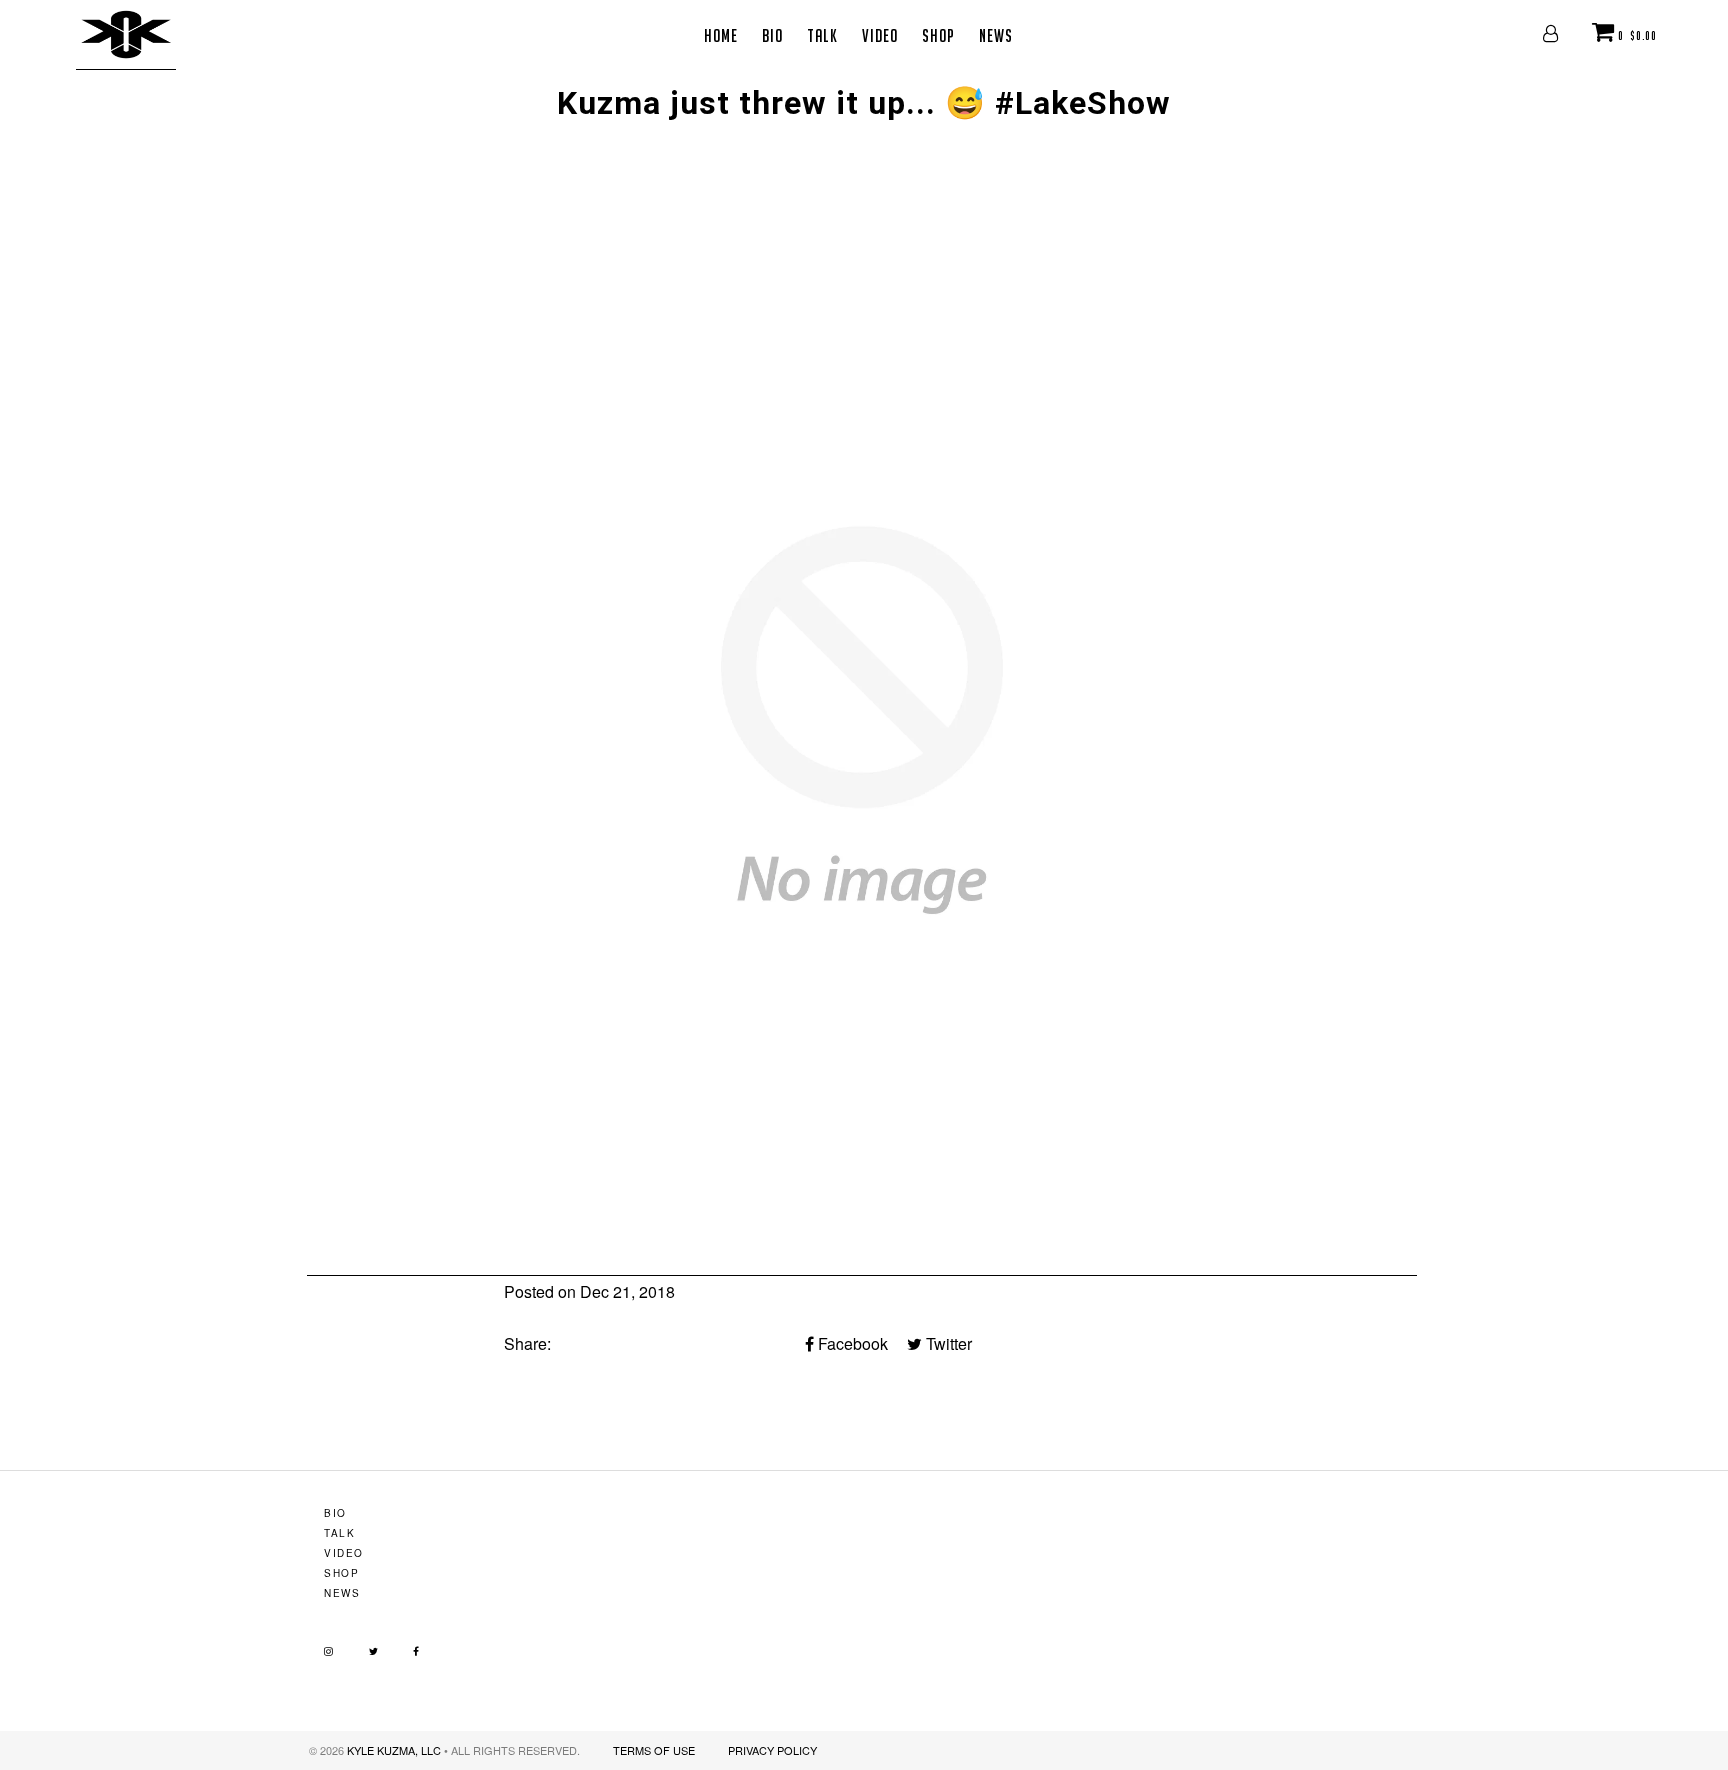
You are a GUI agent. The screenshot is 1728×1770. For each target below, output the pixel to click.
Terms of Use (654, 1750)
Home (721, 35)
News (996, 35)
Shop (938, 35)
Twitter (947, 1343)
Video (880, 35)
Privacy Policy (772, 1750)
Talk (822, 35)
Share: (527, 1343)
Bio (772, 35)
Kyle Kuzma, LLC (394, 1750)
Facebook (851, 1343)
